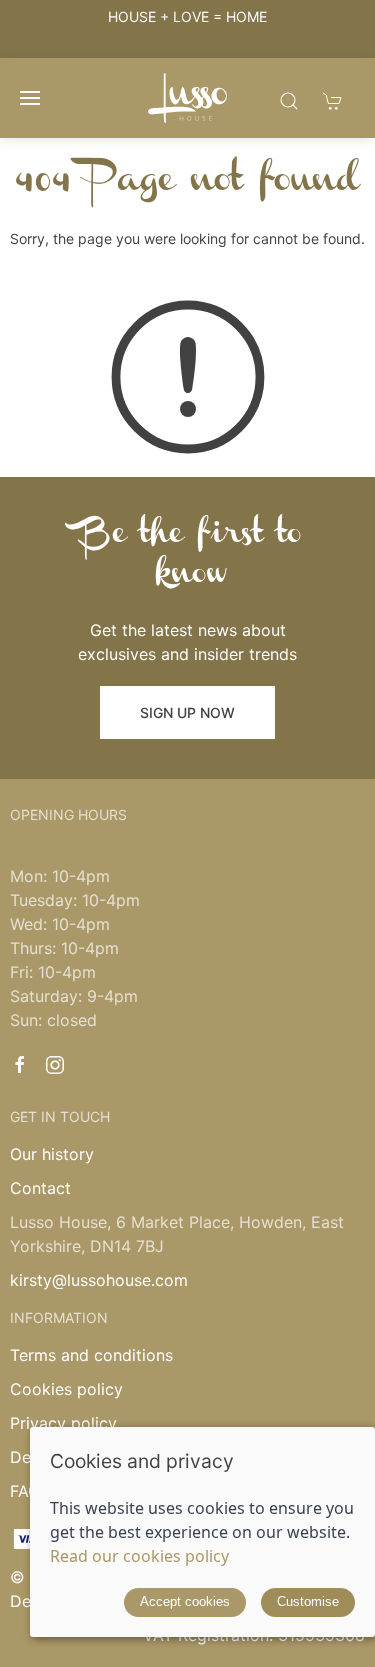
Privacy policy (63, 1423)
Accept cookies (185, 1601)
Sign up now (187, 712)
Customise (308, 1601)
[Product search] (289, 100)
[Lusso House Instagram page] (55, 1065)
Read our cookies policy (139, 1556)
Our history (52, 1154)
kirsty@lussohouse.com (99, 1280)
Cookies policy (66, 1389)
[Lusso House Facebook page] (20, 1065)
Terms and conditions (91, 1355)
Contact (40, 1188)
